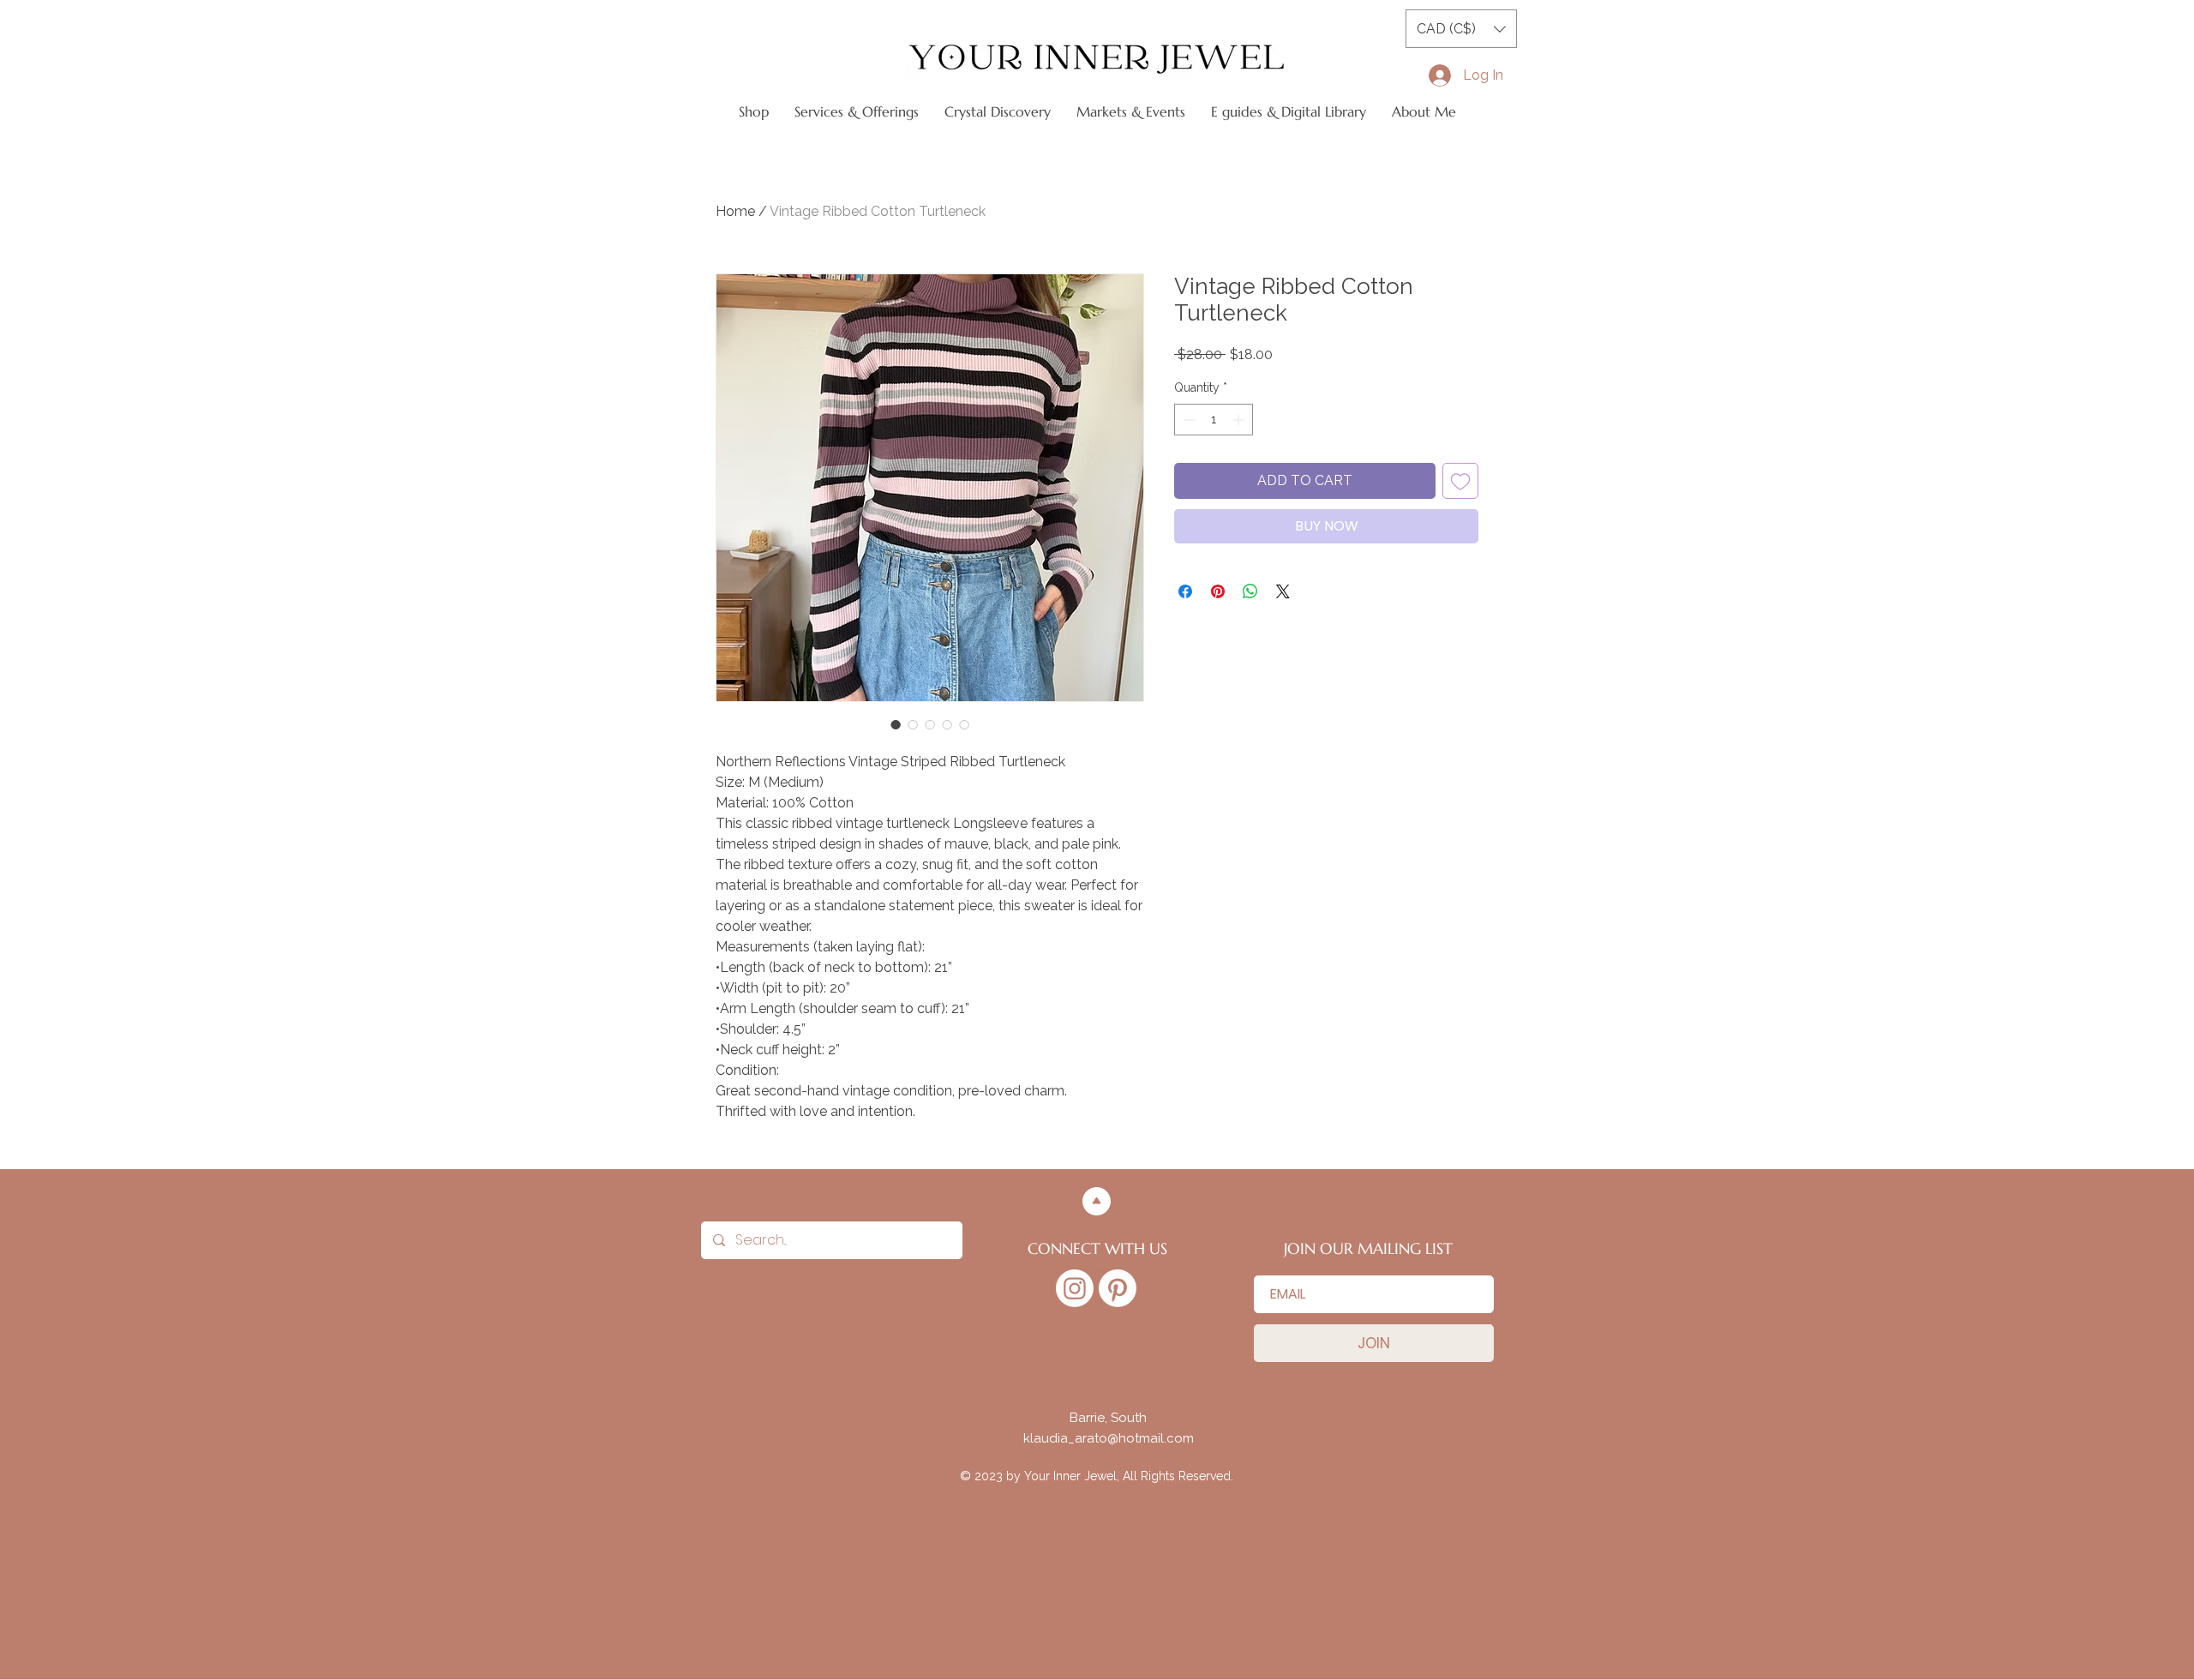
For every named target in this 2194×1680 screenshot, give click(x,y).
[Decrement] (1187, 420)
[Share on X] (1283, 591)
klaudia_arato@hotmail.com (1109, 1438)
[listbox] (1461, 29)
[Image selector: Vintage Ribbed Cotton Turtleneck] (896, 724)
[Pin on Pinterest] (1218, 591)
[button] (1461, 29)
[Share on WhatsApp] (1250, 591)
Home (735, 211)
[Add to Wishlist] (1460, 481)
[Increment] (1240, 420)
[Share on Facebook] (1185, 591)
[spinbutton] (1214, 420)
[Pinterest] (1118, 1288)
